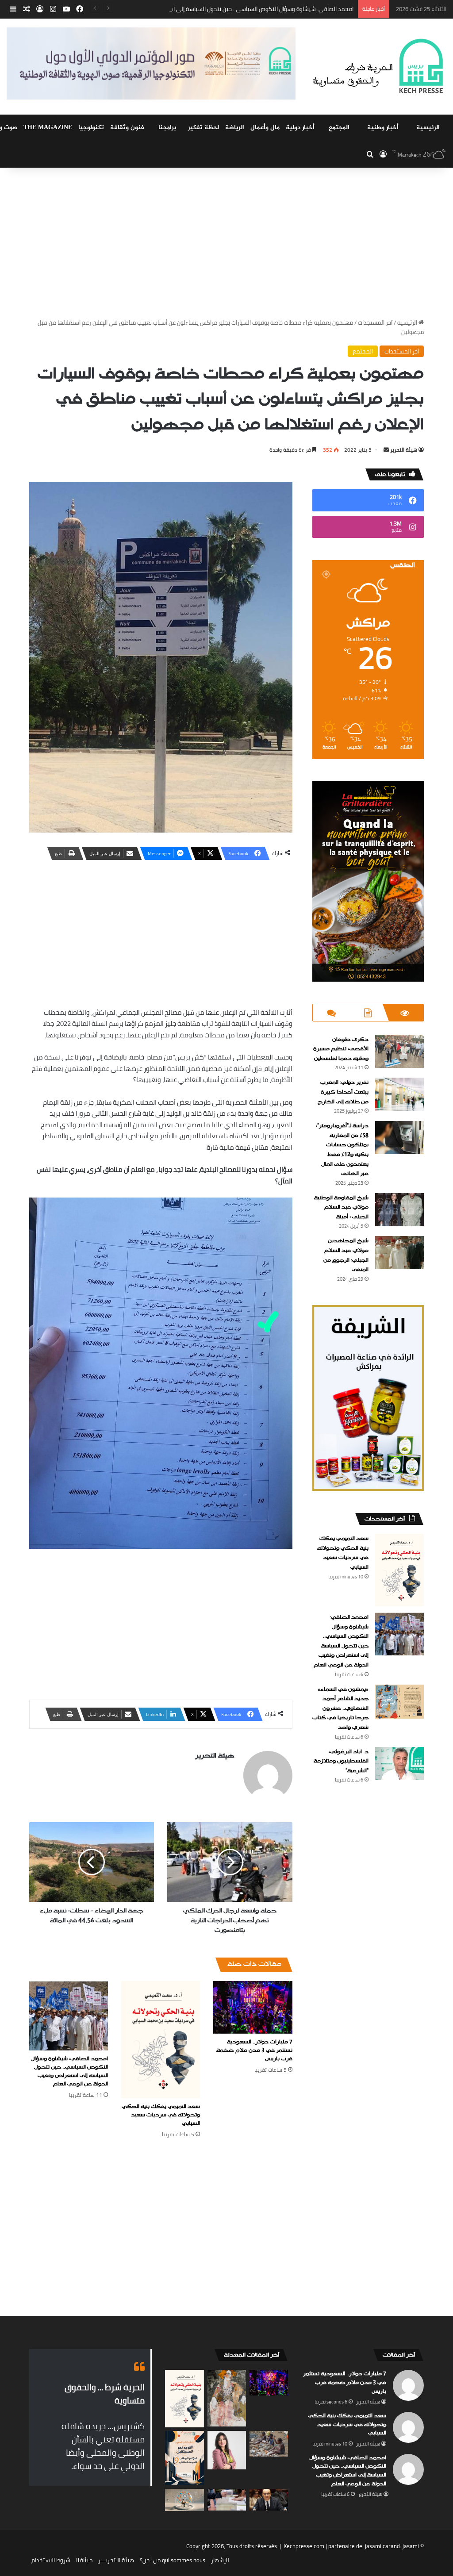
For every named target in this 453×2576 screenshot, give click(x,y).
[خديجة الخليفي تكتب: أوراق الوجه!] (227, 2398)
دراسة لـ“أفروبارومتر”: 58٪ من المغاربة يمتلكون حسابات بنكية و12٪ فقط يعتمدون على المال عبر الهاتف (342, 1150)
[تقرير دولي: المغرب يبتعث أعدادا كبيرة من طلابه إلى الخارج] (399, 1094)
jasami (411, 2546)
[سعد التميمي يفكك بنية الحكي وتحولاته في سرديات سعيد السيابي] (161, 2040)
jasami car (378, 2546)
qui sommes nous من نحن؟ (173, 2560)
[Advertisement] (226, 243)
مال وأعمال (265, 128)
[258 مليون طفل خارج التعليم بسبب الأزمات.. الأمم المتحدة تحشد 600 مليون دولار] (269, 2444)
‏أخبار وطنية (383, 128)
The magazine (48, 128)
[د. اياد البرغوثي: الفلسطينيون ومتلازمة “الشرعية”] (399, 1764)
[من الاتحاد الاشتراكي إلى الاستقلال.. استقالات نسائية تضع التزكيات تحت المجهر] (227, 2450)
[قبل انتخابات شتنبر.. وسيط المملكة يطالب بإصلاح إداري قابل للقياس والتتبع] (269, 2500)
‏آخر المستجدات (375, 322)
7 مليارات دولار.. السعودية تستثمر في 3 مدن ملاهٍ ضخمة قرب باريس (254, 2050)
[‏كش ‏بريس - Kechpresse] (378, 67)
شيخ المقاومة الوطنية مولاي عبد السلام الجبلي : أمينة (341, 1207)
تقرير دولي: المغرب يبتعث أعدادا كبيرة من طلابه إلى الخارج (343, 1092)
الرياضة (235, 128)
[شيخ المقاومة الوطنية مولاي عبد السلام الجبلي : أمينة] (399, 1210)
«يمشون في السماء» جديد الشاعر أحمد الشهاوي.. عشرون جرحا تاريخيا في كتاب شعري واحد (340, 1708)
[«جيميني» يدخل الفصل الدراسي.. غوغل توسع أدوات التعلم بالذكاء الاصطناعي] (184, 2500)
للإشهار (220, 2560)
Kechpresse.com (304, 2546)
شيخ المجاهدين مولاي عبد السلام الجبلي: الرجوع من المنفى (346, 1255)
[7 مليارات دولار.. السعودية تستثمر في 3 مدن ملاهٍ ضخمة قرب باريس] (253, 2007)
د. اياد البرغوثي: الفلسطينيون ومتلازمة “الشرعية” (341, 1761)
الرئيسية (428, 128)
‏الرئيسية (408, 322)
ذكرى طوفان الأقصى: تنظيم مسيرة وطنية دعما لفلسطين (341, 1049)
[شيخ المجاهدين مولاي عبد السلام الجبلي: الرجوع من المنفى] (399, 1253)
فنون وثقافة (127, 128)
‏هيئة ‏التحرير (404, 450)
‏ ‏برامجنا (168, 128)
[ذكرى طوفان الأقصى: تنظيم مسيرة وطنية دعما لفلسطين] (399, 1051)
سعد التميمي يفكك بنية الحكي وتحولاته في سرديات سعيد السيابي (161, 2115)
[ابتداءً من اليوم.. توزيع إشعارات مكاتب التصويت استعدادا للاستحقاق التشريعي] (227, 2500)
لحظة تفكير (203, 128)
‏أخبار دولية (300, 128)
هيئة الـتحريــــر (116, 2560)
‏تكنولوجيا (91, 128)
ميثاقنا (84, 2560)
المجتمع (339, 128)
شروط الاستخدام (51, 2560)
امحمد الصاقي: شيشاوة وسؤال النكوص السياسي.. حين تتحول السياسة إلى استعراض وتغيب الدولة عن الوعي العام (218, 9)
